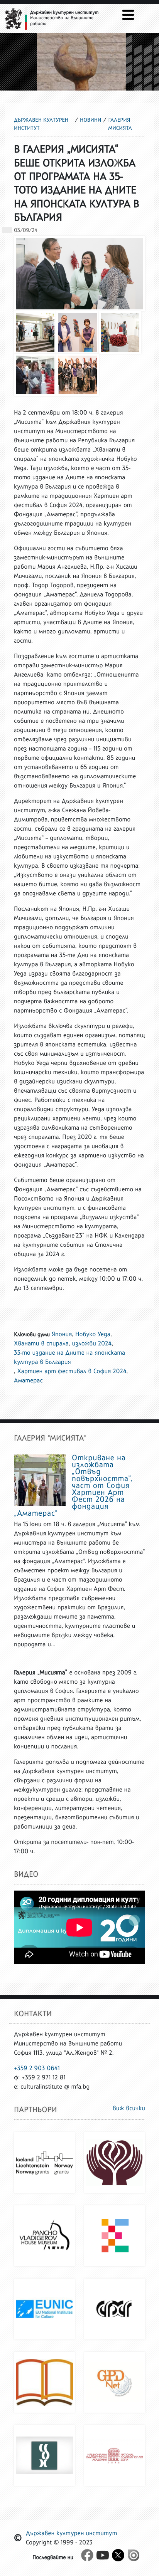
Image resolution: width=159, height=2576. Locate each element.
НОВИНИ (91, 120)
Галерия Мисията (120, 124)
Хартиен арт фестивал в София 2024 (72, 1371)
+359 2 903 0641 (37, 2068)
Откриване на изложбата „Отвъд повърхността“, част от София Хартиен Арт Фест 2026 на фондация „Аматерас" (73, 1486)
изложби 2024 (92, 1344)
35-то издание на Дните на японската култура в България (69, 1358)
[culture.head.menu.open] (128, 15)
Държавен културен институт (41, 124)
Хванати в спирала (41, 1344)
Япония (62, 1334)
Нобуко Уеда (93, 1334)
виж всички (129, 2108)
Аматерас (28, 1381)
